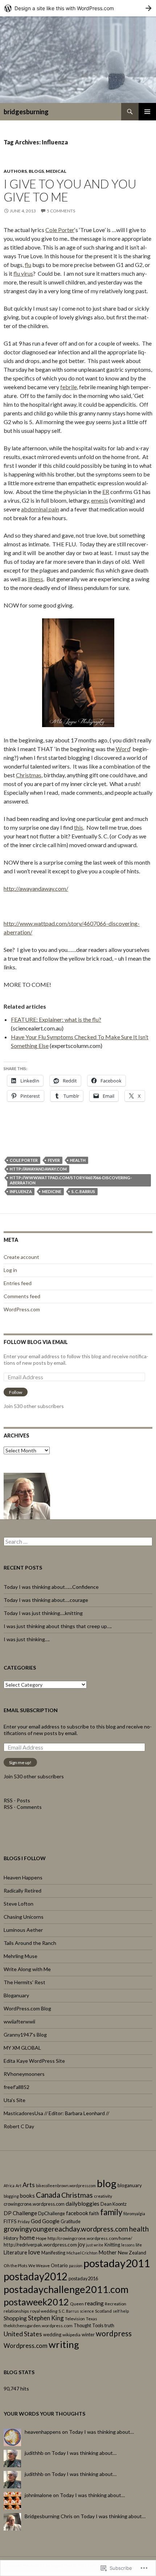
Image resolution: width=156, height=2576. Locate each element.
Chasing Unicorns (24, 1917)
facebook (77, 2213)
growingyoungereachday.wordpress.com (66, 2229)
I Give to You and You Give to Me (70, 190)
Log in (10, 1270)
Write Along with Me (27, 1969)
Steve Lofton (19, 1904)
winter (88, 2334)
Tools (98, 2325)
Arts (29, 2185)
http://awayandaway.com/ (36, 888)
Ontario (59, 2265)
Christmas (29, 775)
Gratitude (71, 2221)
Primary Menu (147, 112)
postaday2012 (36, 2276)
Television (75, 2319)
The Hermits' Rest (24, 1982)
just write (95, 2245)
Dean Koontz (114, 2204)
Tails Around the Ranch (30, 1943)
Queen (77, 2304)
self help (121, 2311)
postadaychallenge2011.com (66, 2289)
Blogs (36, 171)
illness (36, 579)
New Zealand (132, 2253)
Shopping (15, 2318)
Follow (16, 1392)
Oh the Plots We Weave (27, 2266)
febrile (69, 387)
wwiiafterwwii (19, 2021)
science (87, 2311)
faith (94, 2213)
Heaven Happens (23, 1877)
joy (81, 2244)
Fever (54, 1160)
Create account (21, 1257)
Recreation (116, 2304)
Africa (9, 2186)
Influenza (21, 1191)
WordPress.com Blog (27, 2008)
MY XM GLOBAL (22, 2048)
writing (64, 2344)
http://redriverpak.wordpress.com (40, 2245)
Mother (108, 2252)
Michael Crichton (82, 2253)
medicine (52, 1191)
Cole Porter (60, 230)
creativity (103, 2196)
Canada (48, 2195)
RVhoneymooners (24, 2074)
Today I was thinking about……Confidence (51, 1587)
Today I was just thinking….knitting (43, 1613)
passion (76, 2266)
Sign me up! (20, 1762)
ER (106, 492)
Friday (24, 2222)
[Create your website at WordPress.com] (78, 8)
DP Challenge (20, 2213)
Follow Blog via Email (36, 1342)
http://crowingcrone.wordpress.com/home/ (90, 2238)
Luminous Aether (23, 1930)
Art (19, 2186)
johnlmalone (38, 2495)
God (36, 2221)
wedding (52, 2334)
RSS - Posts (17, 1800)
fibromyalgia (134, 2214)
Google (51, 2221)
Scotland (103, 2311)
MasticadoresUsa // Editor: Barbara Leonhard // (56, 2113)
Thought (82, 2325)
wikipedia (71, 2335)
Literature (15, 2252)
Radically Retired (22, 1891)
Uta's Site (15, 2100)
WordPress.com (22, 1309)
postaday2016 (83, 2278)
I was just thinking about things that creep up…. (58, 1626)
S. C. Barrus (83, 1191)
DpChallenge (52, 2213)
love (34, 2252)
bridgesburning (26, 112)
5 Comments (61, 211)
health (78, 1160)
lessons (128, 2245)
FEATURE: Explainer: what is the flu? (56, 1019)
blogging (11, 2196)
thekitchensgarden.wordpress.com (38, 2326)
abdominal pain (40, 509)
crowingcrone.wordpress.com (34, 2204)
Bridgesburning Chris (49, 2516)
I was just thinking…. (27, 1639)
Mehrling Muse (20, 1956)
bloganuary (130, 2185)
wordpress (114, 2333)
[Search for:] (78, 1542)
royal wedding (44, 2311)
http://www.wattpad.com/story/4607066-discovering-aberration (71, 1180)
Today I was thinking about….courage (46, 1600)
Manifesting (53, 2253)
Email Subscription (31, 1710)
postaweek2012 (36, 2302)
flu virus (23, 273)
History (11, 2238)
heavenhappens (43, 2432)
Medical (56, 171)
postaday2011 (117, 2263)
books (27, 2196)
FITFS (10, 2221)
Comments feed (22, 1296)
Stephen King (46, 2318)
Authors (15, 171)
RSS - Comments (23, 1807)
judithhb (34, 2453)
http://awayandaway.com (38, 1169)
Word (123, 749)
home (27, 2238)
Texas (92, 2319)
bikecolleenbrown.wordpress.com (66, 2186)
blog (107, 2183)
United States (23, 2334)
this (79, 827)
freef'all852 (17, 2087)
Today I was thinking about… (101, 2432)
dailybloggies (83, 2203)
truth (109, 2325)
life (139, 2245)
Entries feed (18, 1283)
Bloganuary (16, 1995)
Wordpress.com (26, 2346)
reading (94, 2303)
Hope (41, 2238)
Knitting (112, 2245)
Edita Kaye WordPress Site (34, 2061)
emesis (100, 500)
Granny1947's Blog (25, 2035)
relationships (16, 2311)
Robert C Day (19, 2126)
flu (28, 265)
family (111, 2212)
